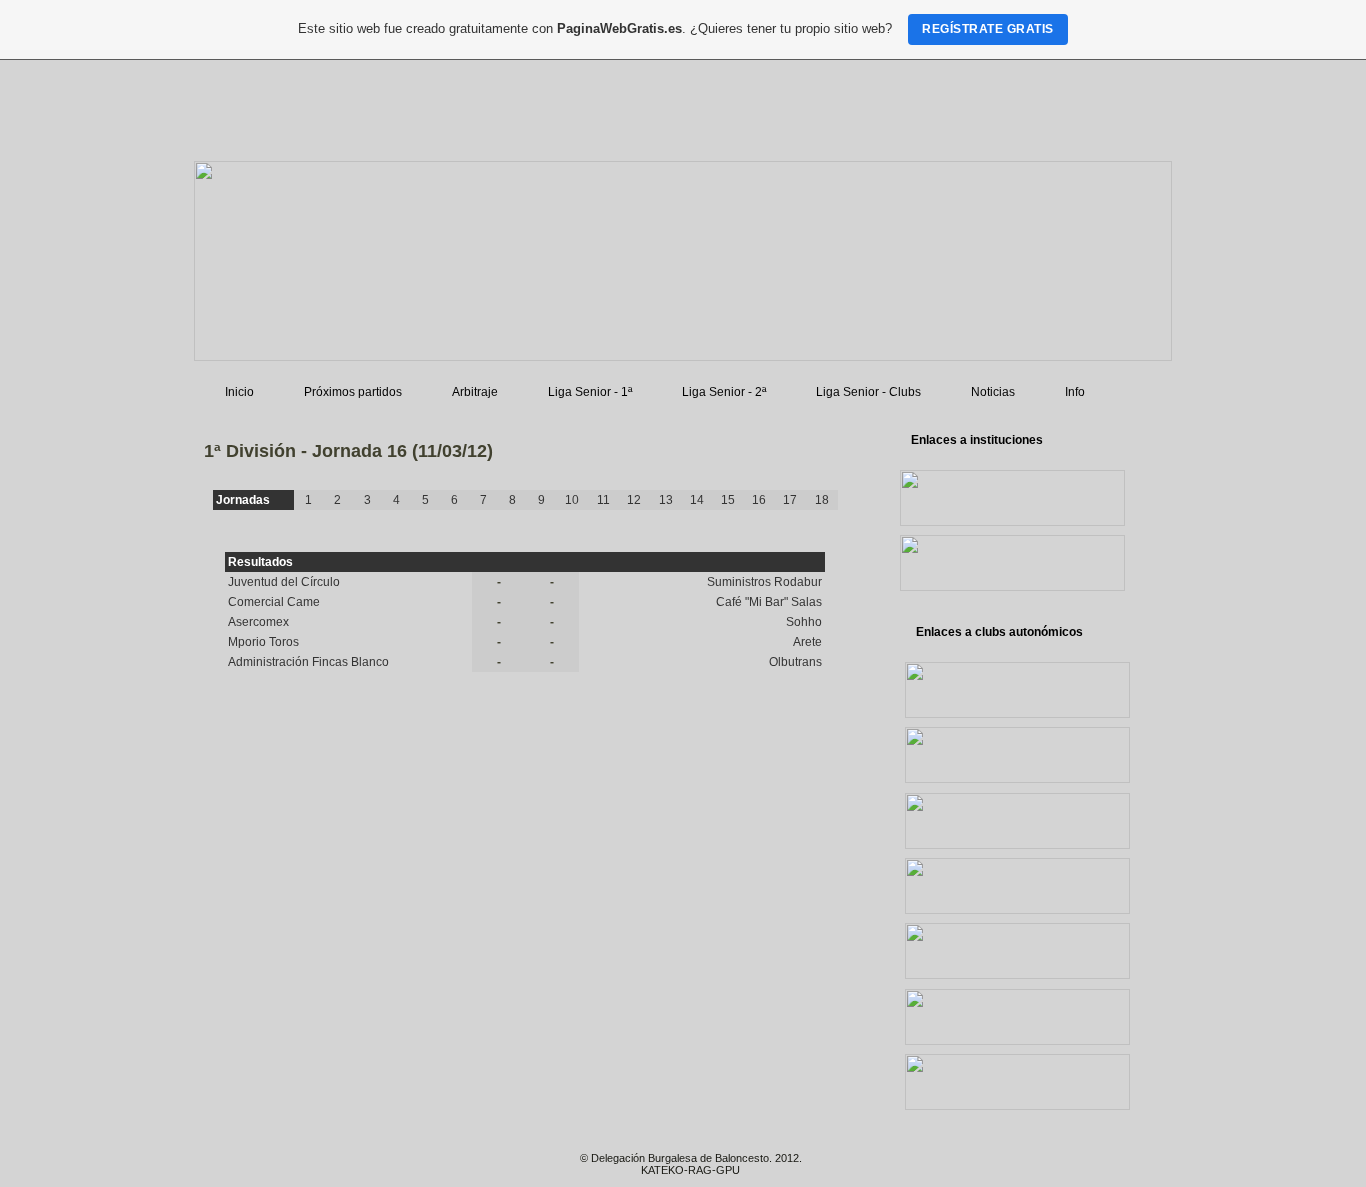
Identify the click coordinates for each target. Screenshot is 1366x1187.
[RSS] (207, 1167)
